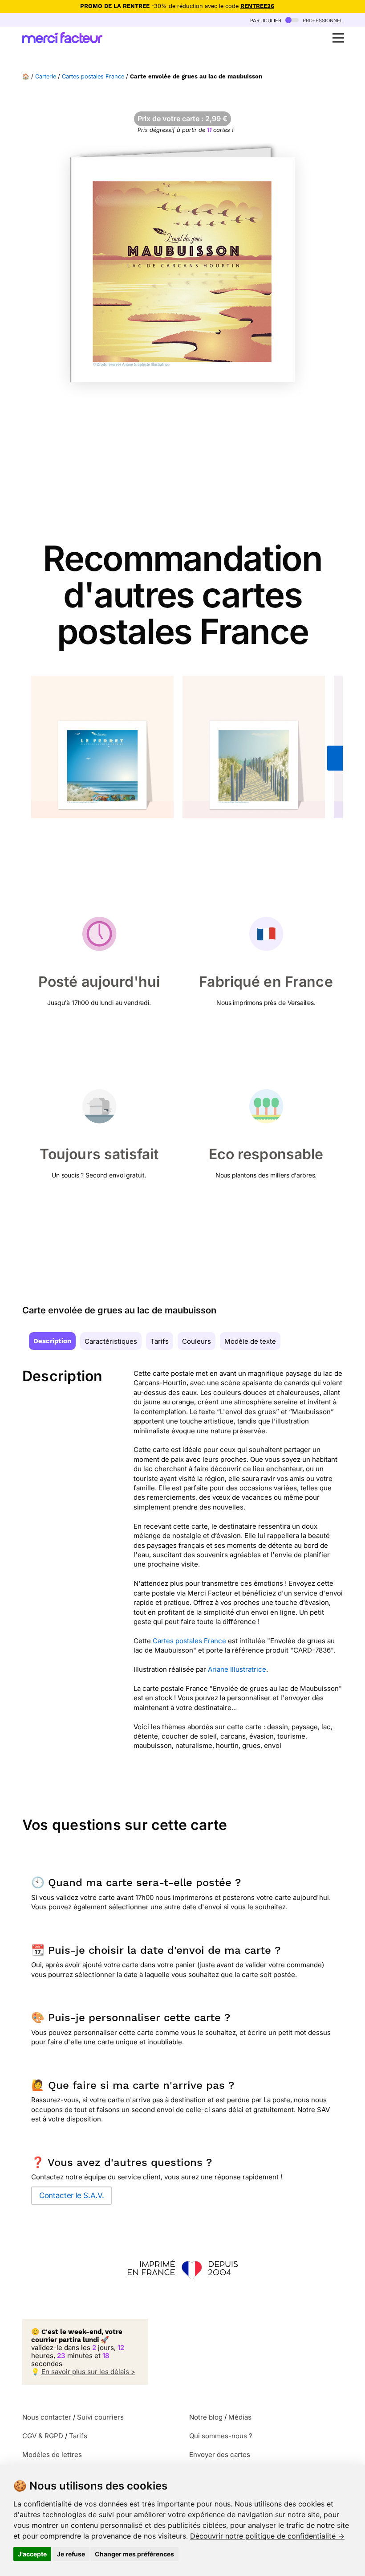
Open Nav (338, 38)
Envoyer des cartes (220, 2455)
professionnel (322, 20)
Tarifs (160, 1341)
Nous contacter (47, 2417)
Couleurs (197, 1341)
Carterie (46, 76)
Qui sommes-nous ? (221, 2436)
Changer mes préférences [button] (134, 2554)
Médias (240, 2417)
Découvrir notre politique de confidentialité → (267, 2536)
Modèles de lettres (52, 2455)
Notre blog (206, 2417)
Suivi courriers (100, 2417)
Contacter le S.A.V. (71, 2195)
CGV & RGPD (43, 2436)
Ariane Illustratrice (237, 1669)
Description (52, 1341)
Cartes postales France (93, 76)
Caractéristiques (111, 1341)
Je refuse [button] (71, 2554)
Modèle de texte (250, 1341)
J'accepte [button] (32, 2554)
